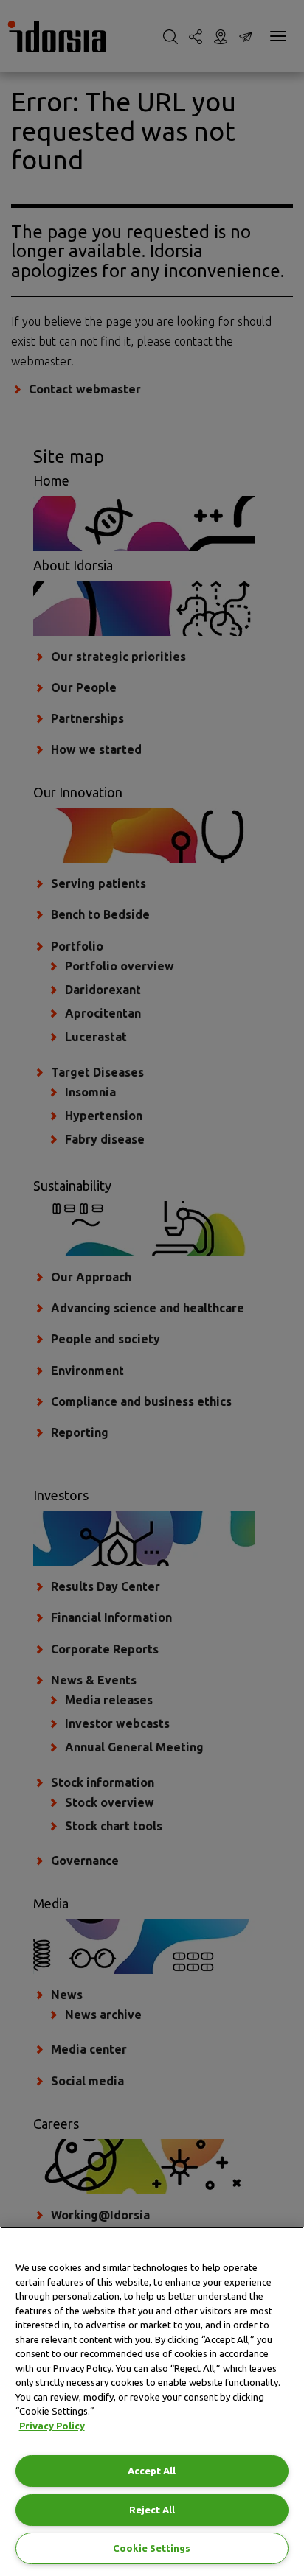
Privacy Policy (52, 2426)
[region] (152, 2401)
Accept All (152, 2471)
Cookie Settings (152, 2548)
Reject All (152, 2510)
